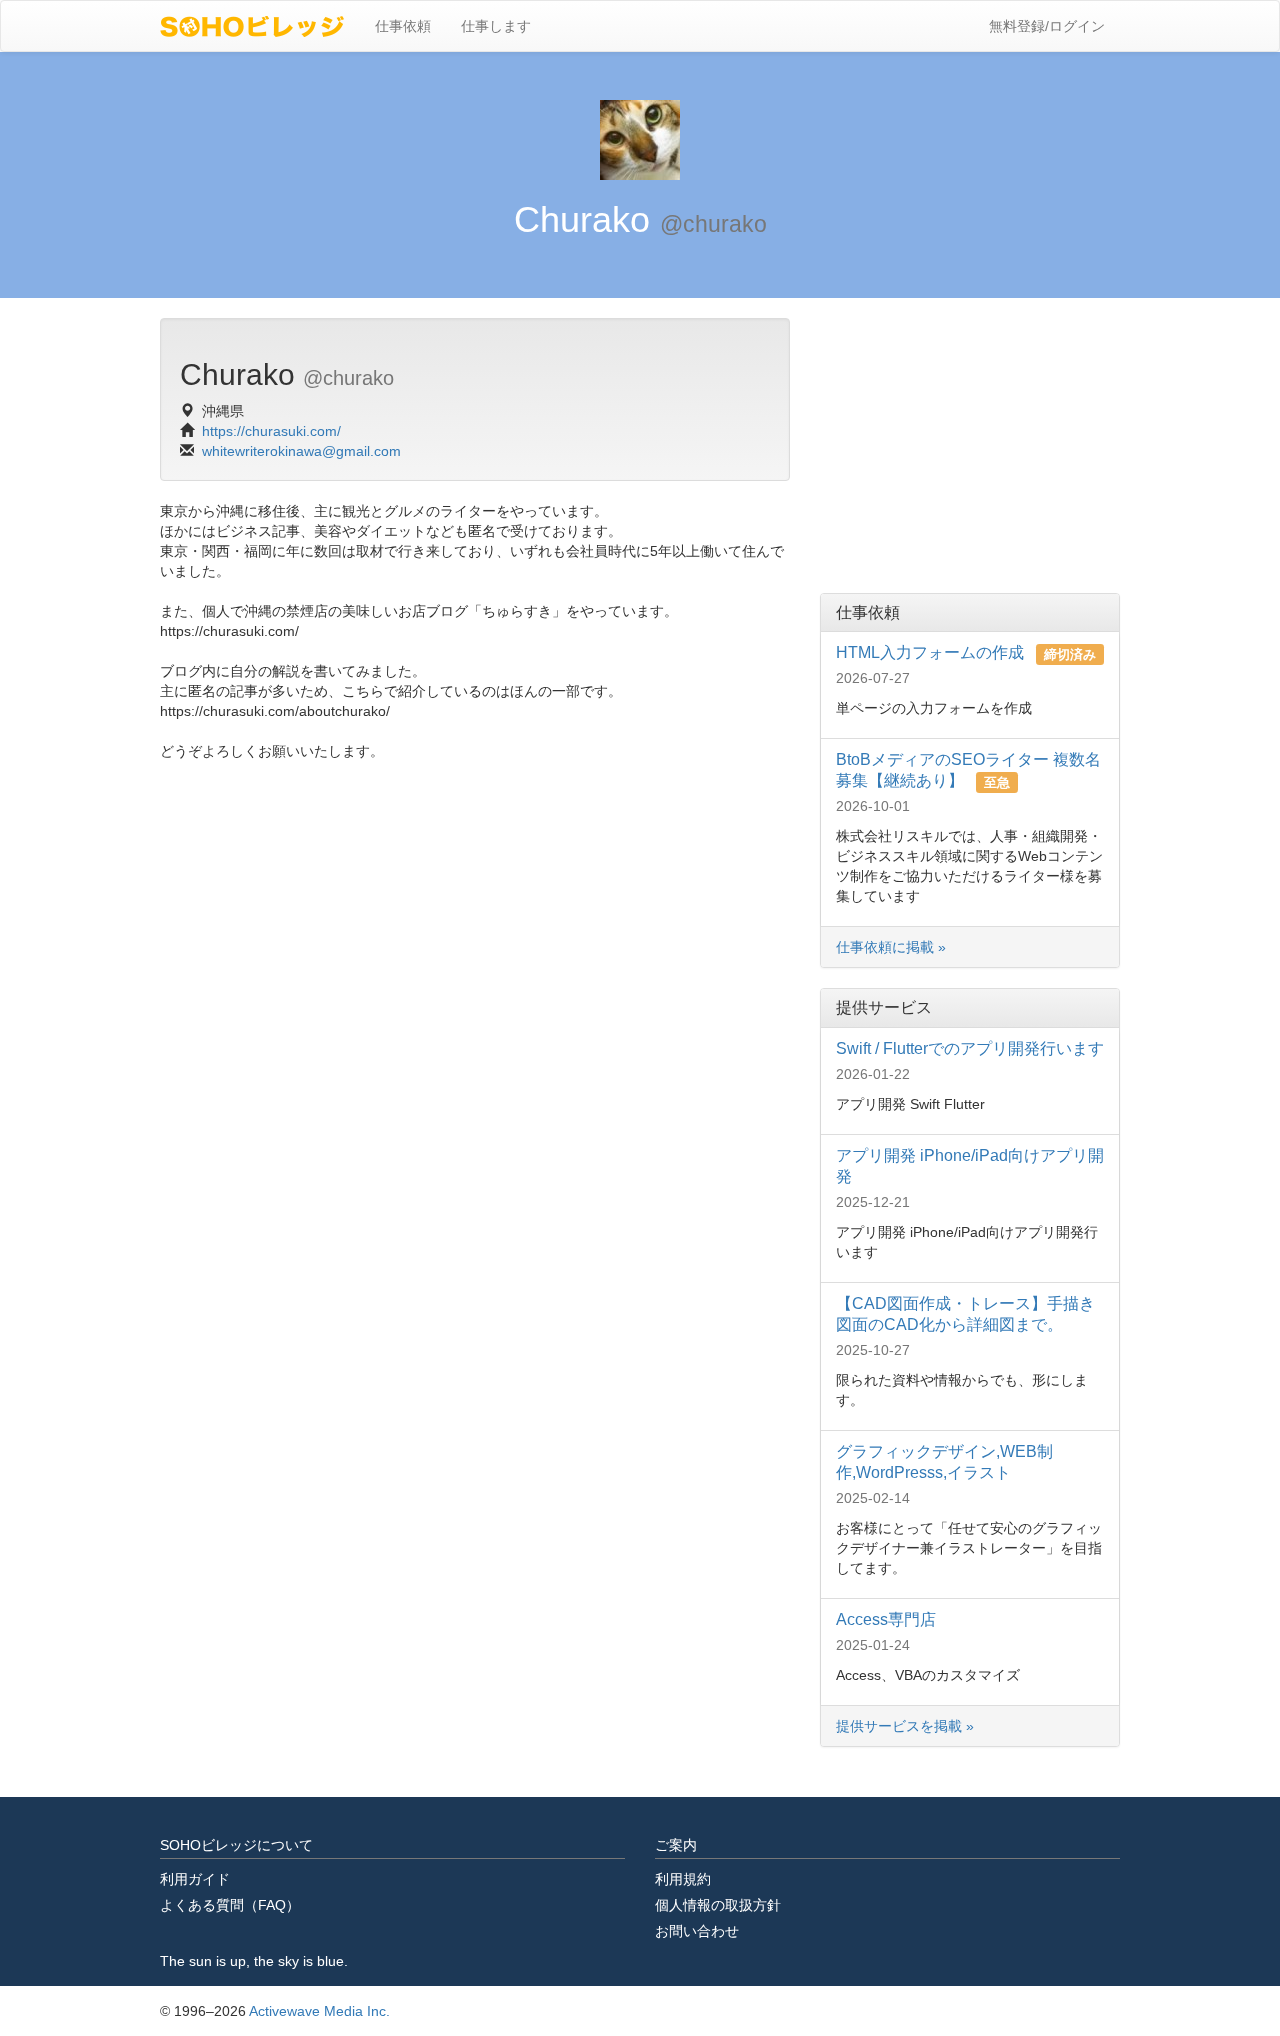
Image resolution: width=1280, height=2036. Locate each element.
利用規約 (683, 1879)
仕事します (496, 26)
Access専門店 (886, 1619)
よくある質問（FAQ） (230, 1905)
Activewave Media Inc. (319, 2011)
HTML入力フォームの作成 (932, 652)
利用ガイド (195, 1879)
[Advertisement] (970, 443)
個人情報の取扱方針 (718, 1905)
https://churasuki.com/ (271, 431)
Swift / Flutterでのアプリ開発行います (970, 1048)
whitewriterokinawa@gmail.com (301, 451)
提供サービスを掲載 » (907, 1726)
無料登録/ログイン (1047, 26)
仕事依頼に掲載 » (891, 947)
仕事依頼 (403, 26)
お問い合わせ (697, 1931)
